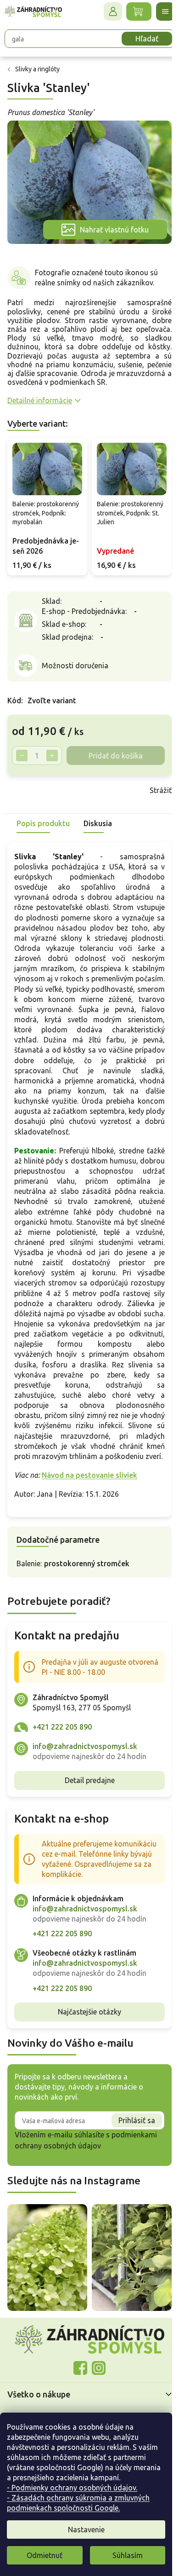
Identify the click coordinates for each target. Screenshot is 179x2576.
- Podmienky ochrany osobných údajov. (72, 2488)
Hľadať (140, 39)
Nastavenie (86, 2530)
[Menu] (158, 12)
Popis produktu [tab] (43, 843)
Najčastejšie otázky (86, 2062)
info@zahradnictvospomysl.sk (85, 1787)
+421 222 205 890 (62, 1767)
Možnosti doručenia (75, 667)
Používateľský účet (106, 12)
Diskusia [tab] (98, 843)
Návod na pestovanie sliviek (89, 1516)
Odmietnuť (45, 2555)
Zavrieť (73, 810)
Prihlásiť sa (130, 2171)
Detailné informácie (40, 395)
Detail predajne (86, 1821)
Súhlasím (128, 2555)
